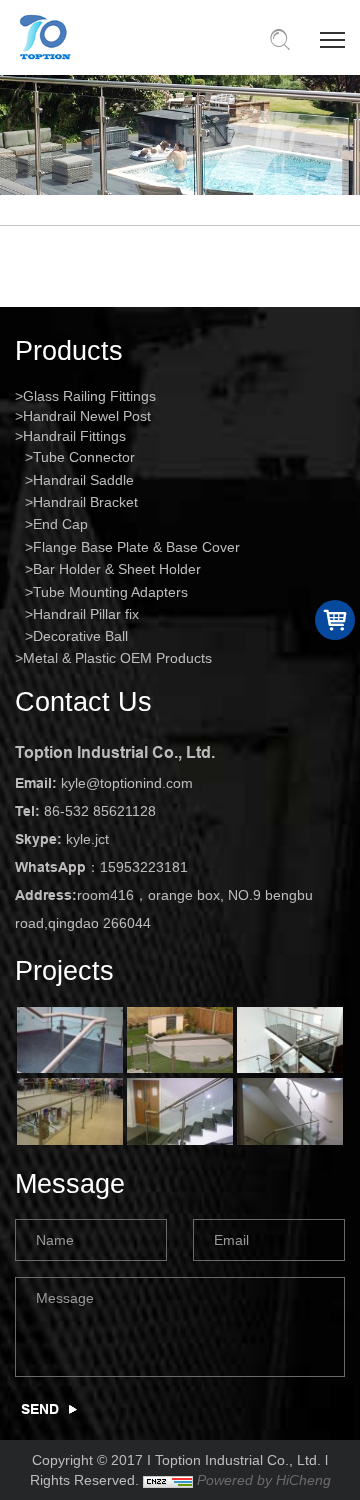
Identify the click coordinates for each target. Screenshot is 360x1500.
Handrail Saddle (83, 480)
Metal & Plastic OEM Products (117, 658)
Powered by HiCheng (264, 1480)
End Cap (60, 524)
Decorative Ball (80, 636)
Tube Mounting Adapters (110, 592)
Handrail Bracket (85, 502)
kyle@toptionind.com (127, 783)
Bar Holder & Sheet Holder (117, 569)
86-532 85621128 (100, 811)
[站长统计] (168, 1480)
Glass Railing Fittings (89, 396)
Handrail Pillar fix (86, 614)
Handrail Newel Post (87, 416)
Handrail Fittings (74, 436)
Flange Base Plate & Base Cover (136, 547)
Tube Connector (84, 457)
